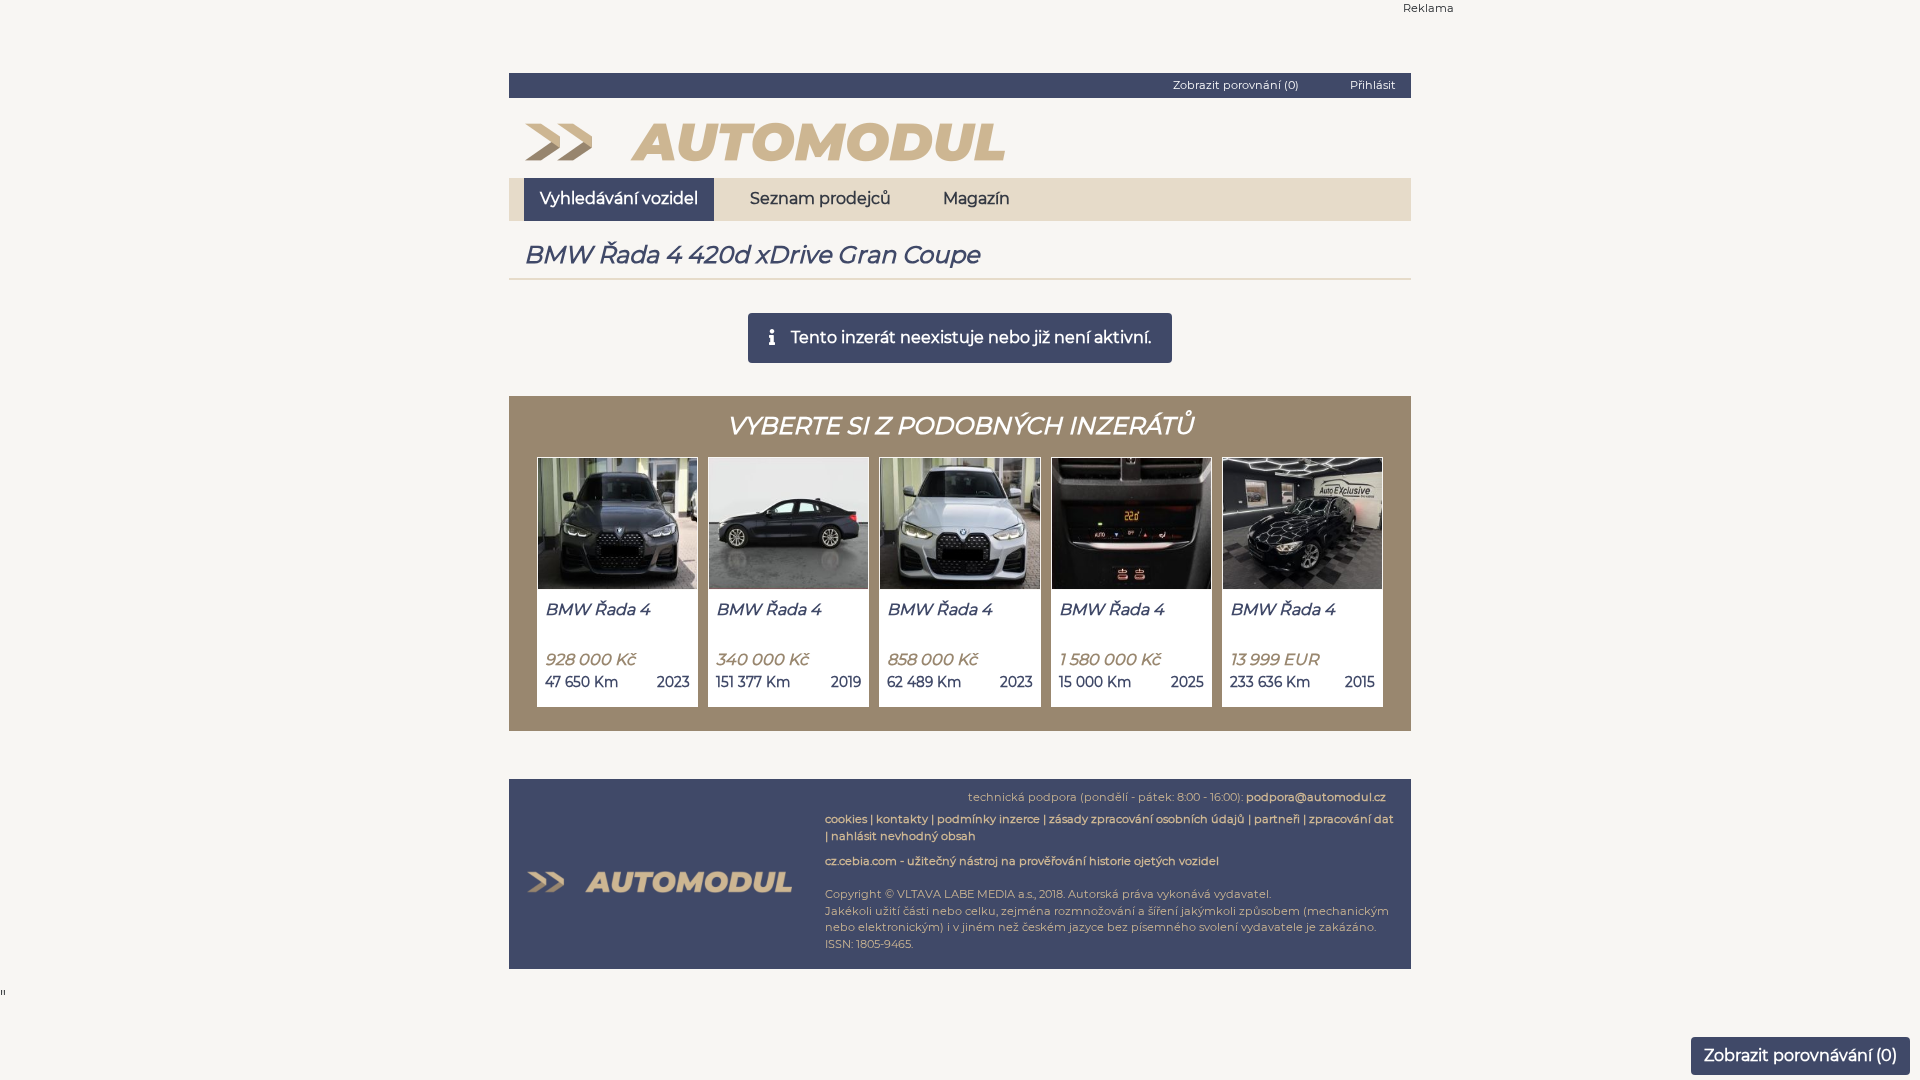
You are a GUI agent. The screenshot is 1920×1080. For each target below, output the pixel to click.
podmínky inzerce (988, 819)
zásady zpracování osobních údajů (1147, 819)
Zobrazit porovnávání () (1800, 1055)
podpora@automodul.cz (1316, 797)
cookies (846, 819)
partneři (1277, 819)
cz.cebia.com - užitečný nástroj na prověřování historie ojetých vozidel (1022, 861)
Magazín (976, 198)
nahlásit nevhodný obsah (903, 836)
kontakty (902, 819)
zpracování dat (1351, 819)
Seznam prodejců (820, 198)
